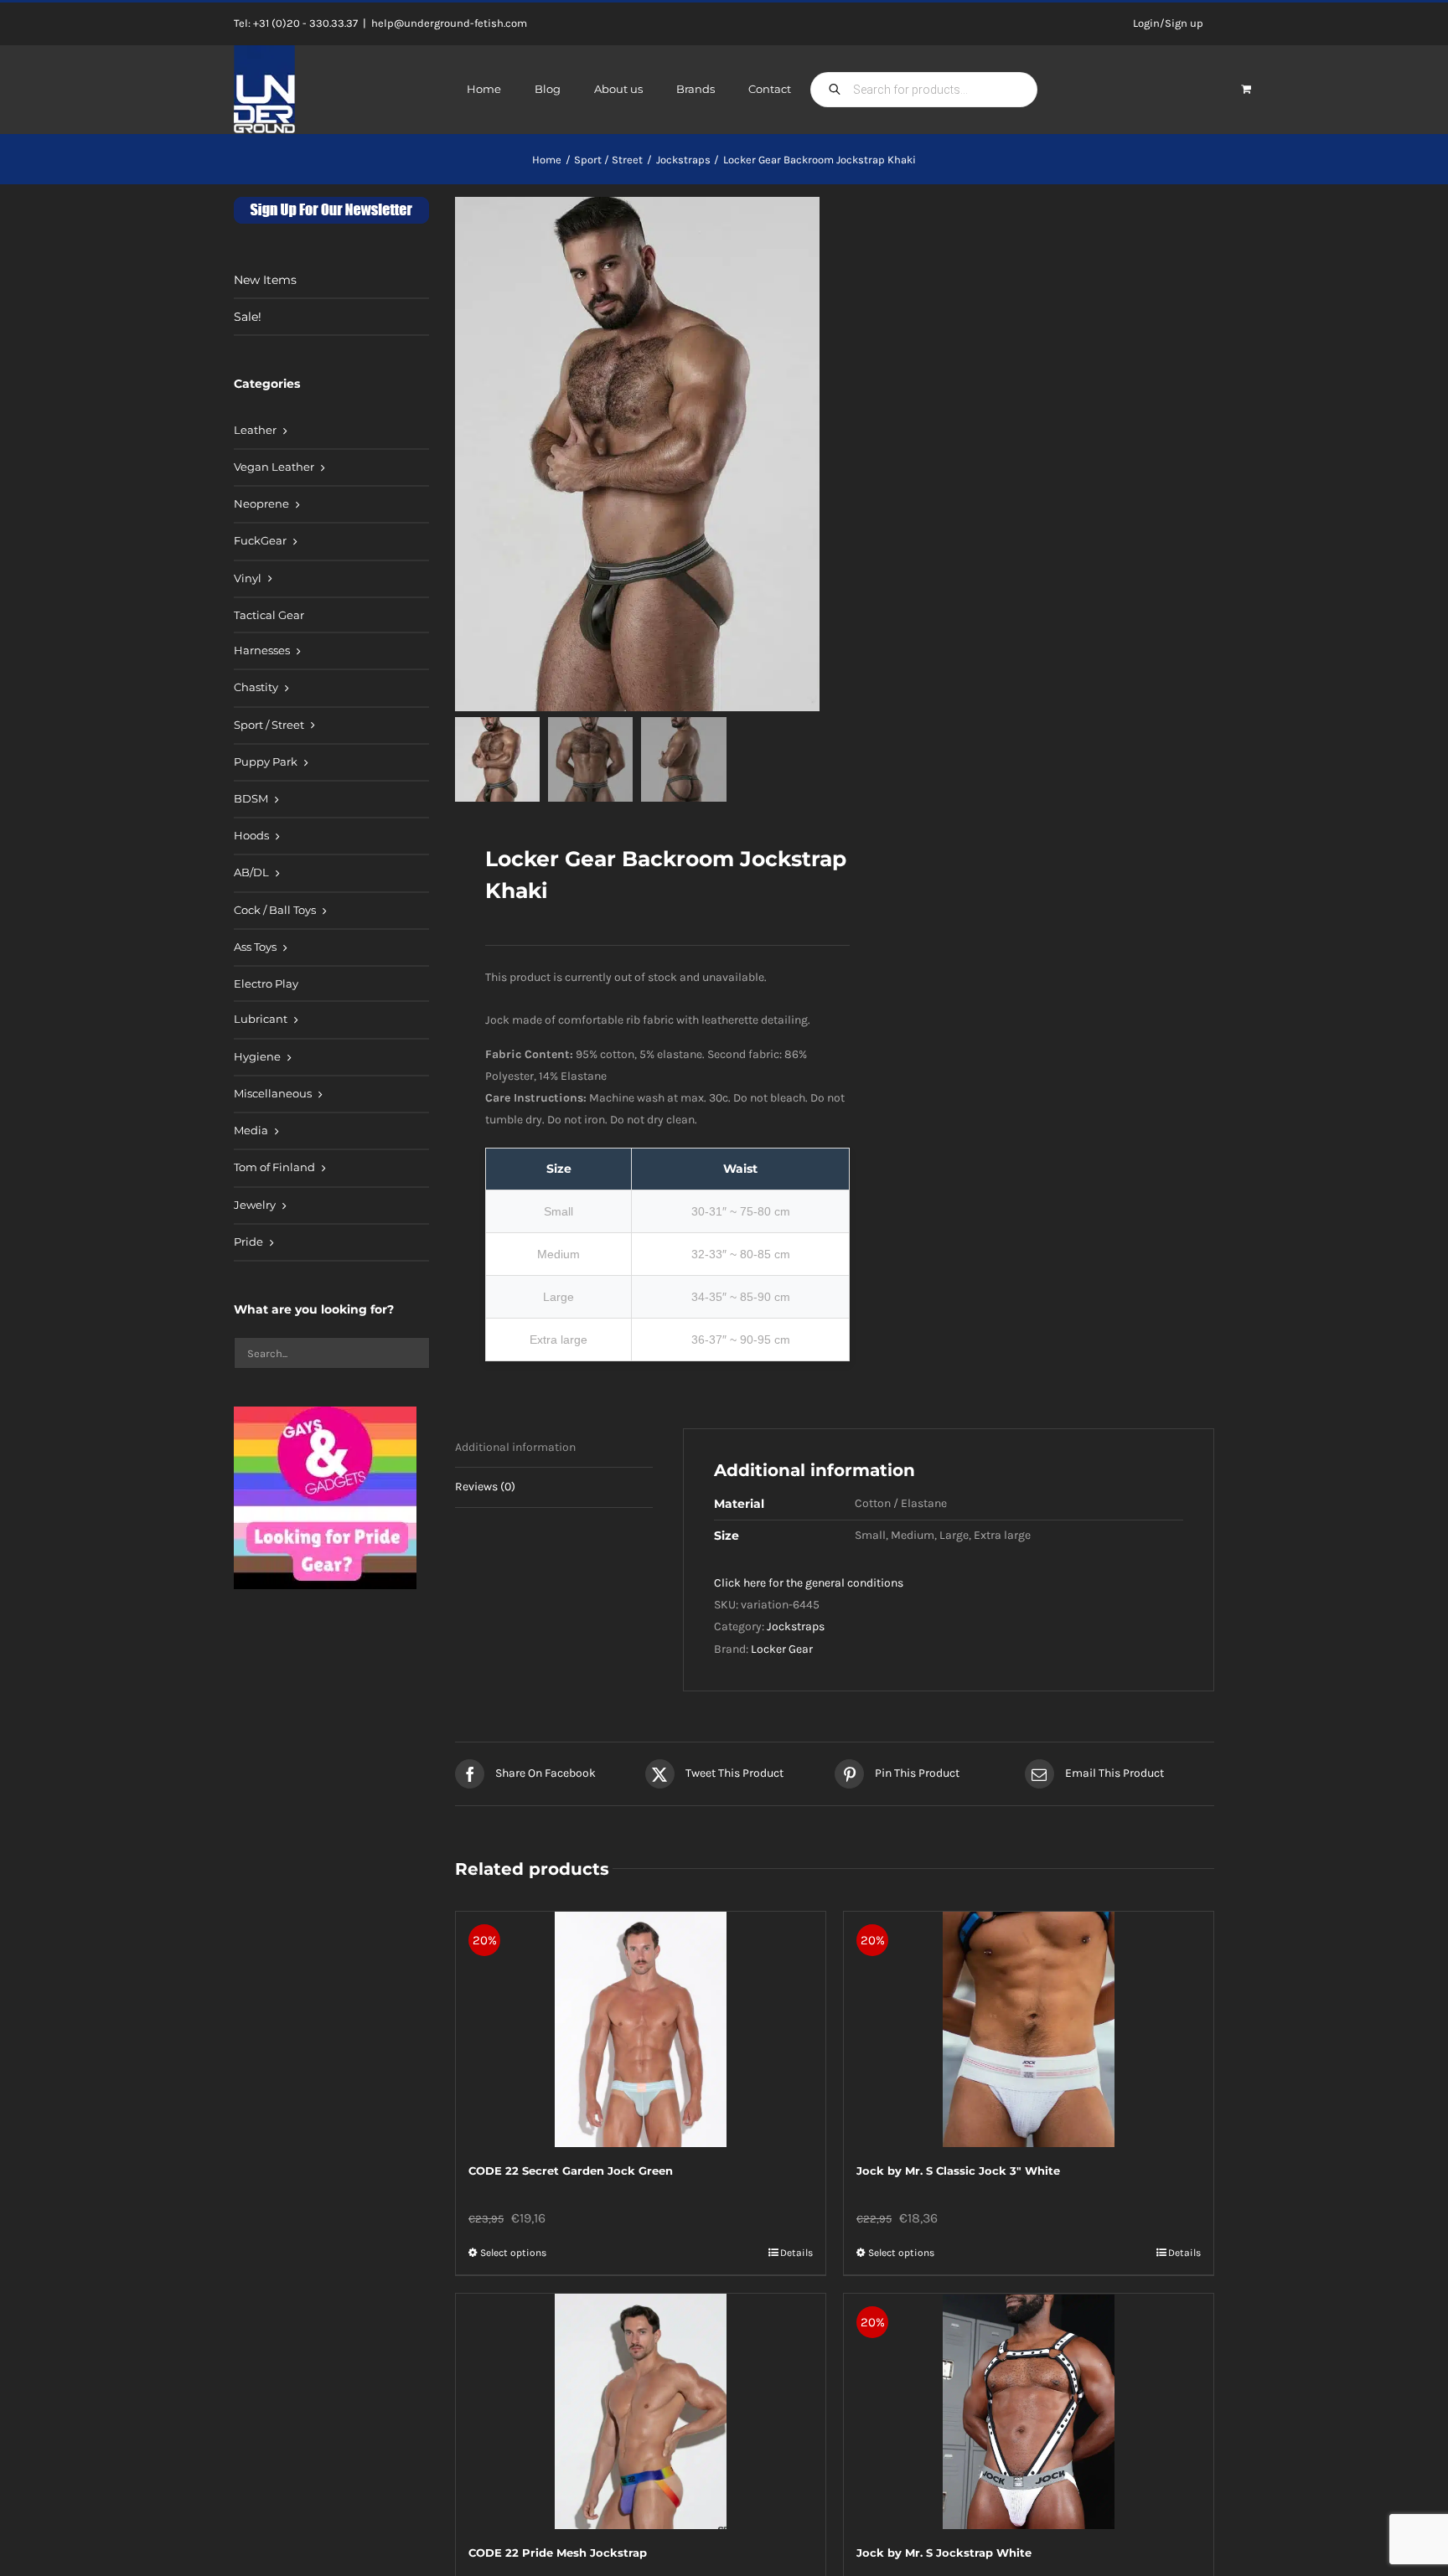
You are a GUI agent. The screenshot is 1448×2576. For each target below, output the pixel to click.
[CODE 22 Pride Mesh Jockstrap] (641, 2411)
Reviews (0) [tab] (485, 1487)
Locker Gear (782, 1649)
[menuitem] (331, 431)
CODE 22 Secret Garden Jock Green (571, 2171)
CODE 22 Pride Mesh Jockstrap (558, 2553)
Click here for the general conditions (809, 1583)
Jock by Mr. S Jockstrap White (944, 2553)
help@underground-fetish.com (449, 23)
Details (796, 2253)
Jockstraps (796, 1626)
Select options (513, 2253)
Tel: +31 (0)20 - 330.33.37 (296, 23)
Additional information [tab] (515, 1447)
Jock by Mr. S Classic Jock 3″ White (958, 2171)
